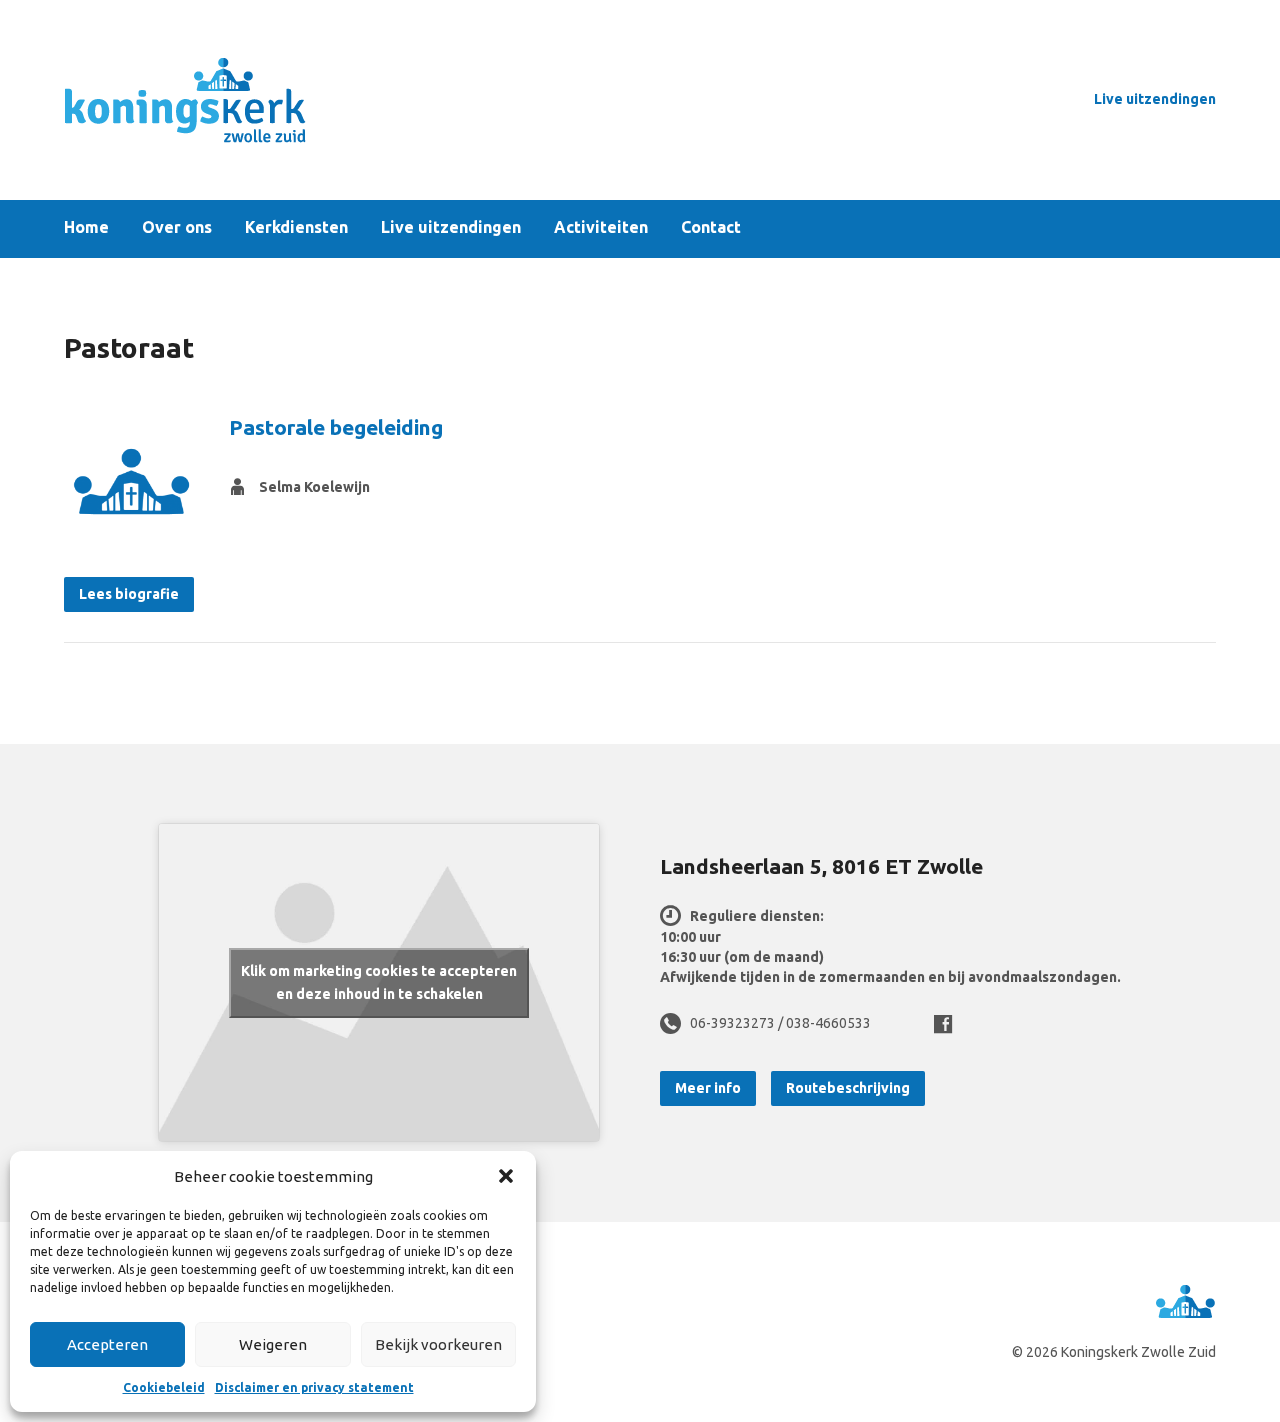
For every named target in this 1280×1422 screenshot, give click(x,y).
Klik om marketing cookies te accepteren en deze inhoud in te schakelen (379, 982)
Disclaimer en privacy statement (314, 1387)
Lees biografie (129, 594)
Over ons (177, 228)
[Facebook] (943, 1024)
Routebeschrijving (848, 1088)
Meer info (708, 1088)
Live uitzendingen (1155, 99)
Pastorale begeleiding (336, 427)
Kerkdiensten (296, 228)
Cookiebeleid (164, 1387)
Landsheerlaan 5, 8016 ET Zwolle (821, 866)
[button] (506, 1176)
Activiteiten (601, 228)
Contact (711, 228)
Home (86, 228)
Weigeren (273, 1344)
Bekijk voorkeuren (438, 1344)
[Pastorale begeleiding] (131, 480)
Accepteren (107, 1344)
